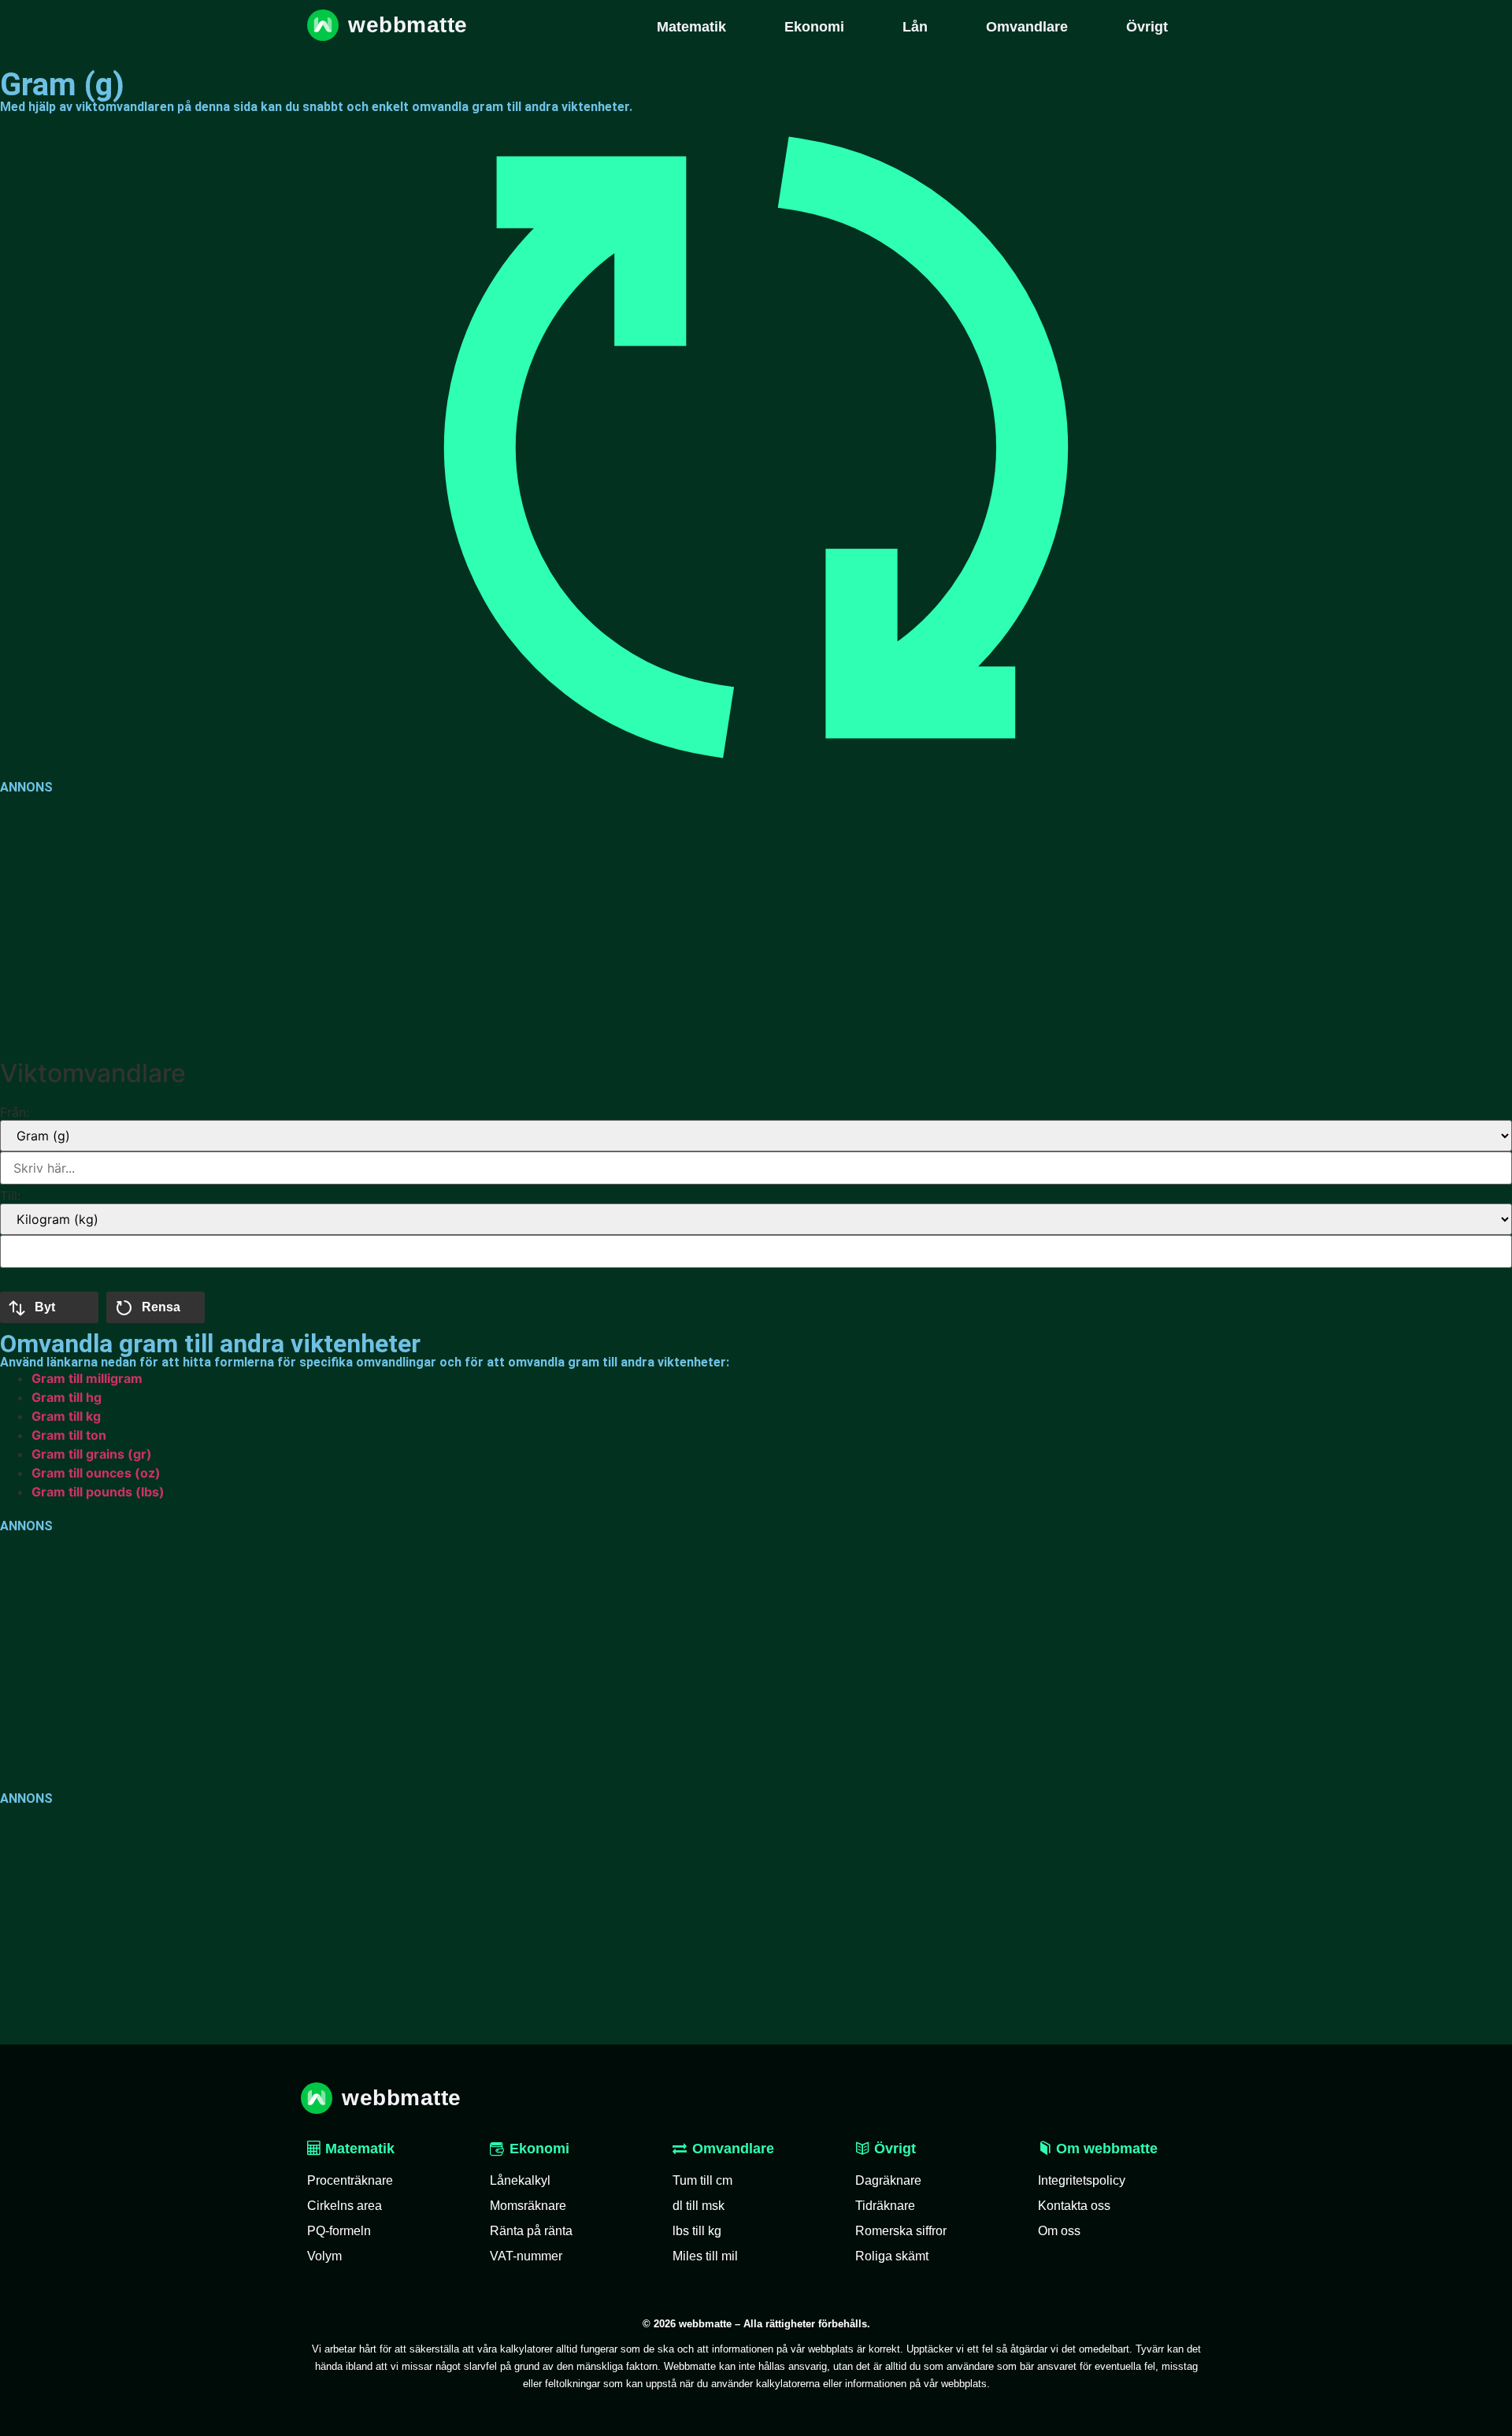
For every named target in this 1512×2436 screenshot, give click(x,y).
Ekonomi (539, 2149)
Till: (10, 1196)
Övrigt (893, 2149)
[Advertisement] (472, 923)
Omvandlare (733, 2149)
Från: (15, 1112)
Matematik (358, 2149)
